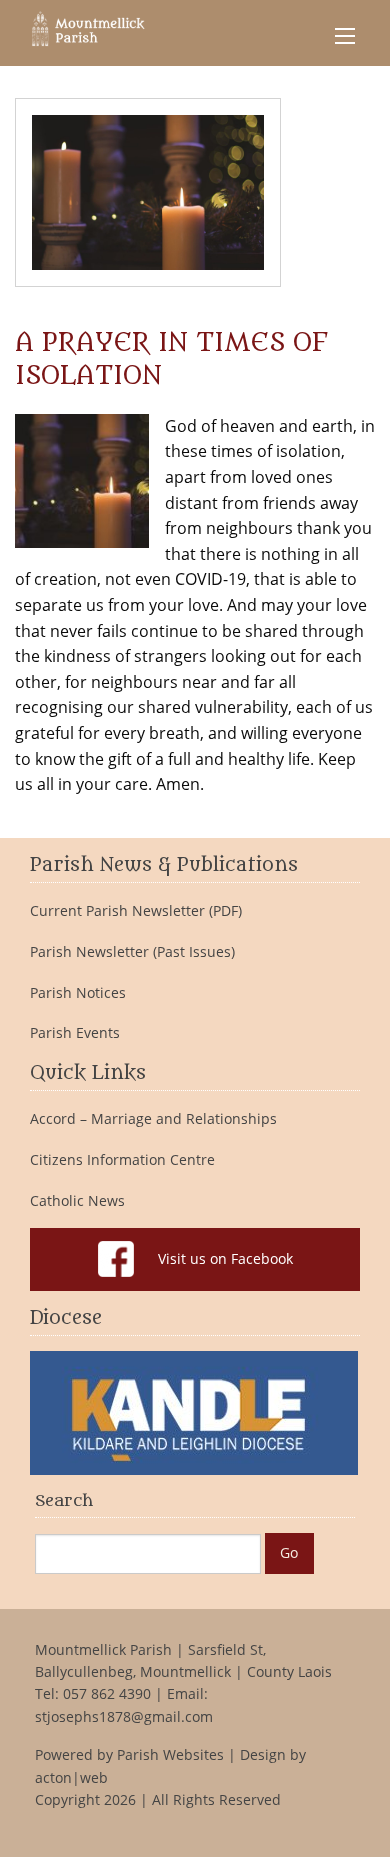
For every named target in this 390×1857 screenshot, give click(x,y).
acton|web (71, 1777)
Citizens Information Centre (122, 1160)
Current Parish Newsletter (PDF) (136, 911)
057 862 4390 (107, 1693)
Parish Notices (78, 993)
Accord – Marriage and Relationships (153, 1119)
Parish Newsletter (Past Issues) (132, 952)
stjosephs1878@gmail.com (124, 1716)
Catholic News (77, 1201)
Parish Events (75, 1033)
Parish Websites (170, 1754)
